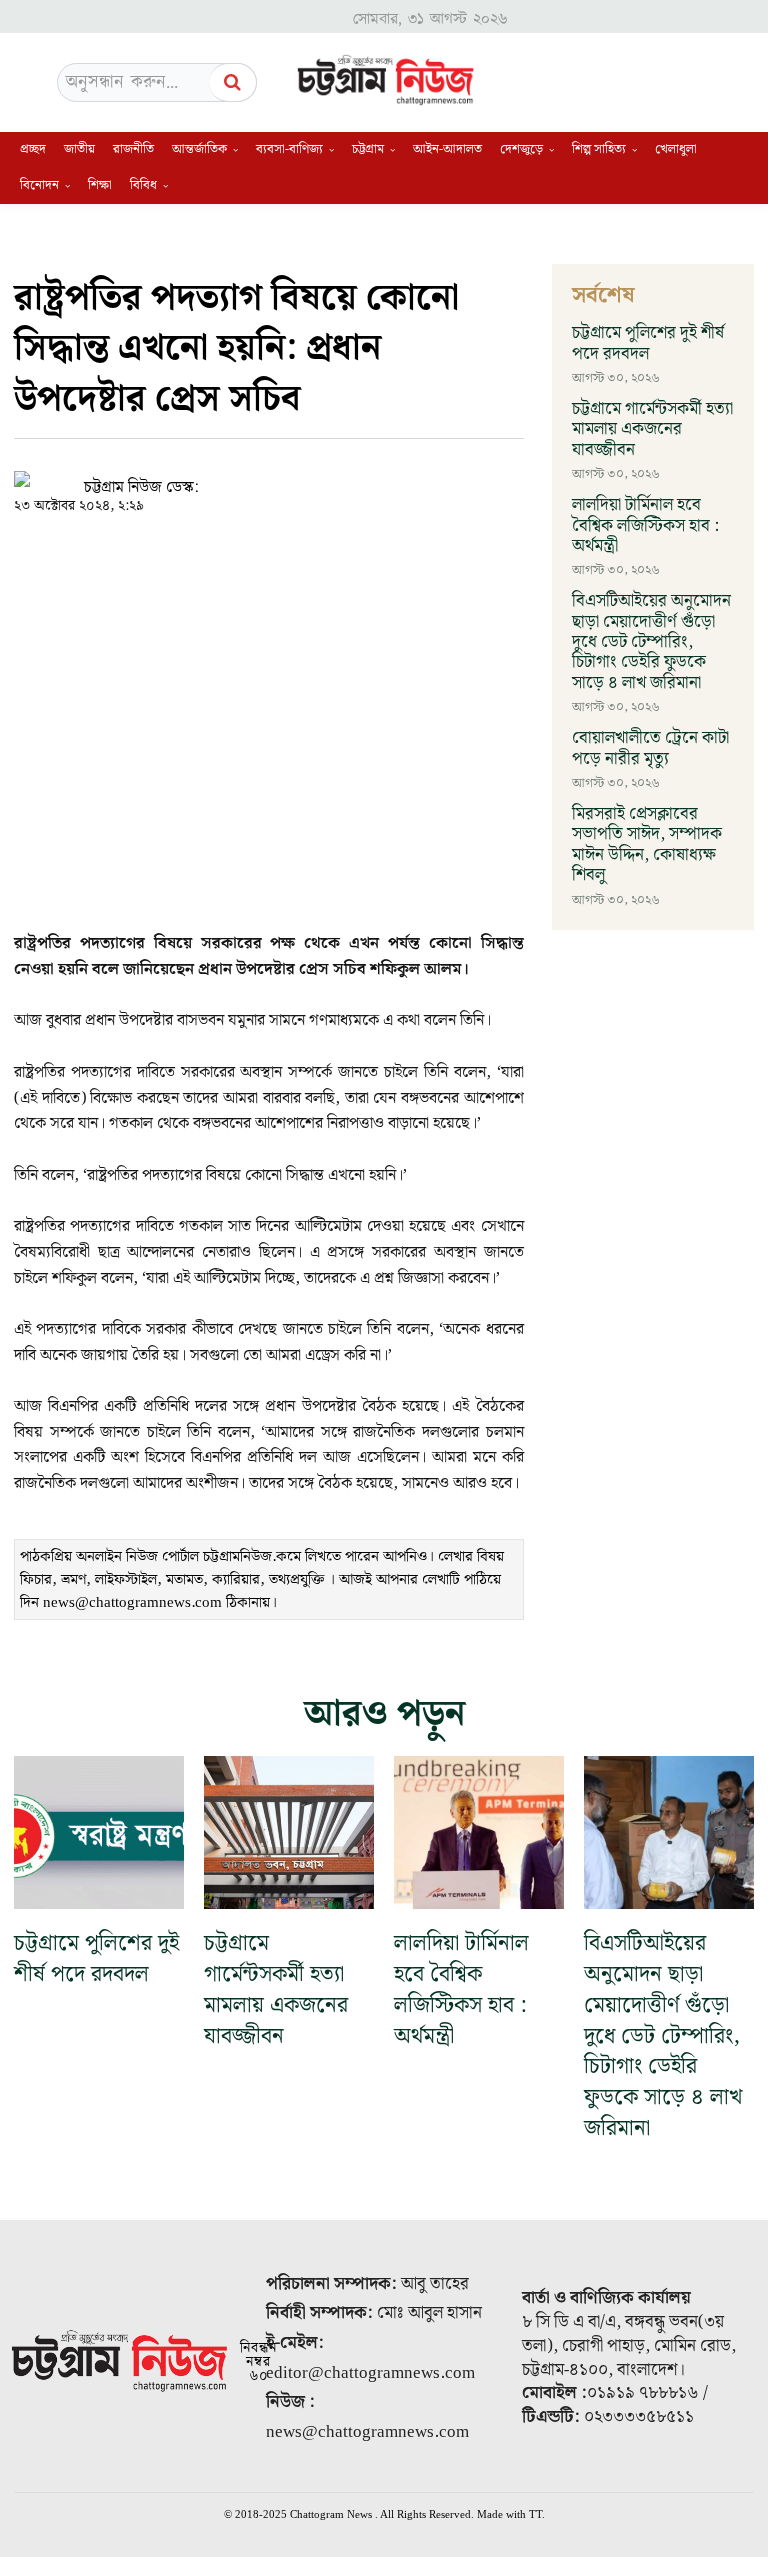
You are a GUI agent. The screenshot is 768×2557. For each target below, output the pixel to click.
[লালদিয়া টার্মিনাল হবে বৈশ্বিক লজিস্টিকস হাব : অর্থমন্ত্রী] (479, 1832)
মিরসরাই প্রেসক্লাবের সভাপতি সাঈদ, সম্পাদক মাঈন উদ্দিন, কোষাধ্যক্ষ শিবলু (647, 844)
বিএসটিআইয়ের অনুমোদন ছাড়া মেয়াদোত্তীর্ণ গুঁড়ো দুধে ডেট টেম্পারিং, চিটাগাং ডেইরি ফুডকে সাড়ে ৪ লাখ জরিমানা (651, 642)
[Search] (233, 82)
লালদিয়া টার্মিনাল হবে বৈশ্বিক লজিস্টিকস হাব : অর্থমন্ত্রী (645, 525)
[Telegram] (380, 477)
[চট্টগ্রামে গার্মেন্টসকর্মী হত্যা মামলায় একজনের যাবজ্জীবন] (289, 1832)
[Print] (426, 477)
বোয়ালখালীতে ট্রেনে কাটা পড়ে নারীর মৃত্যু (650, 748)
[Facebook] (288, 477)
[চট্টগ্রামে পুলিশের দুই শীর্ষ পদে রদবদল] (99, 1832)
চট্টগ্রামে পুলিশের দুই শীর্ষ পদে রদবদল (648, 343)
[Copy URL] (242, 477)
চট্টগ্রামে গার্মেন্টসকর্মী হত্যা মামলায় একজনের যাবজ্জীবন (652, 429)
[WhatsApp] (334, 477)
